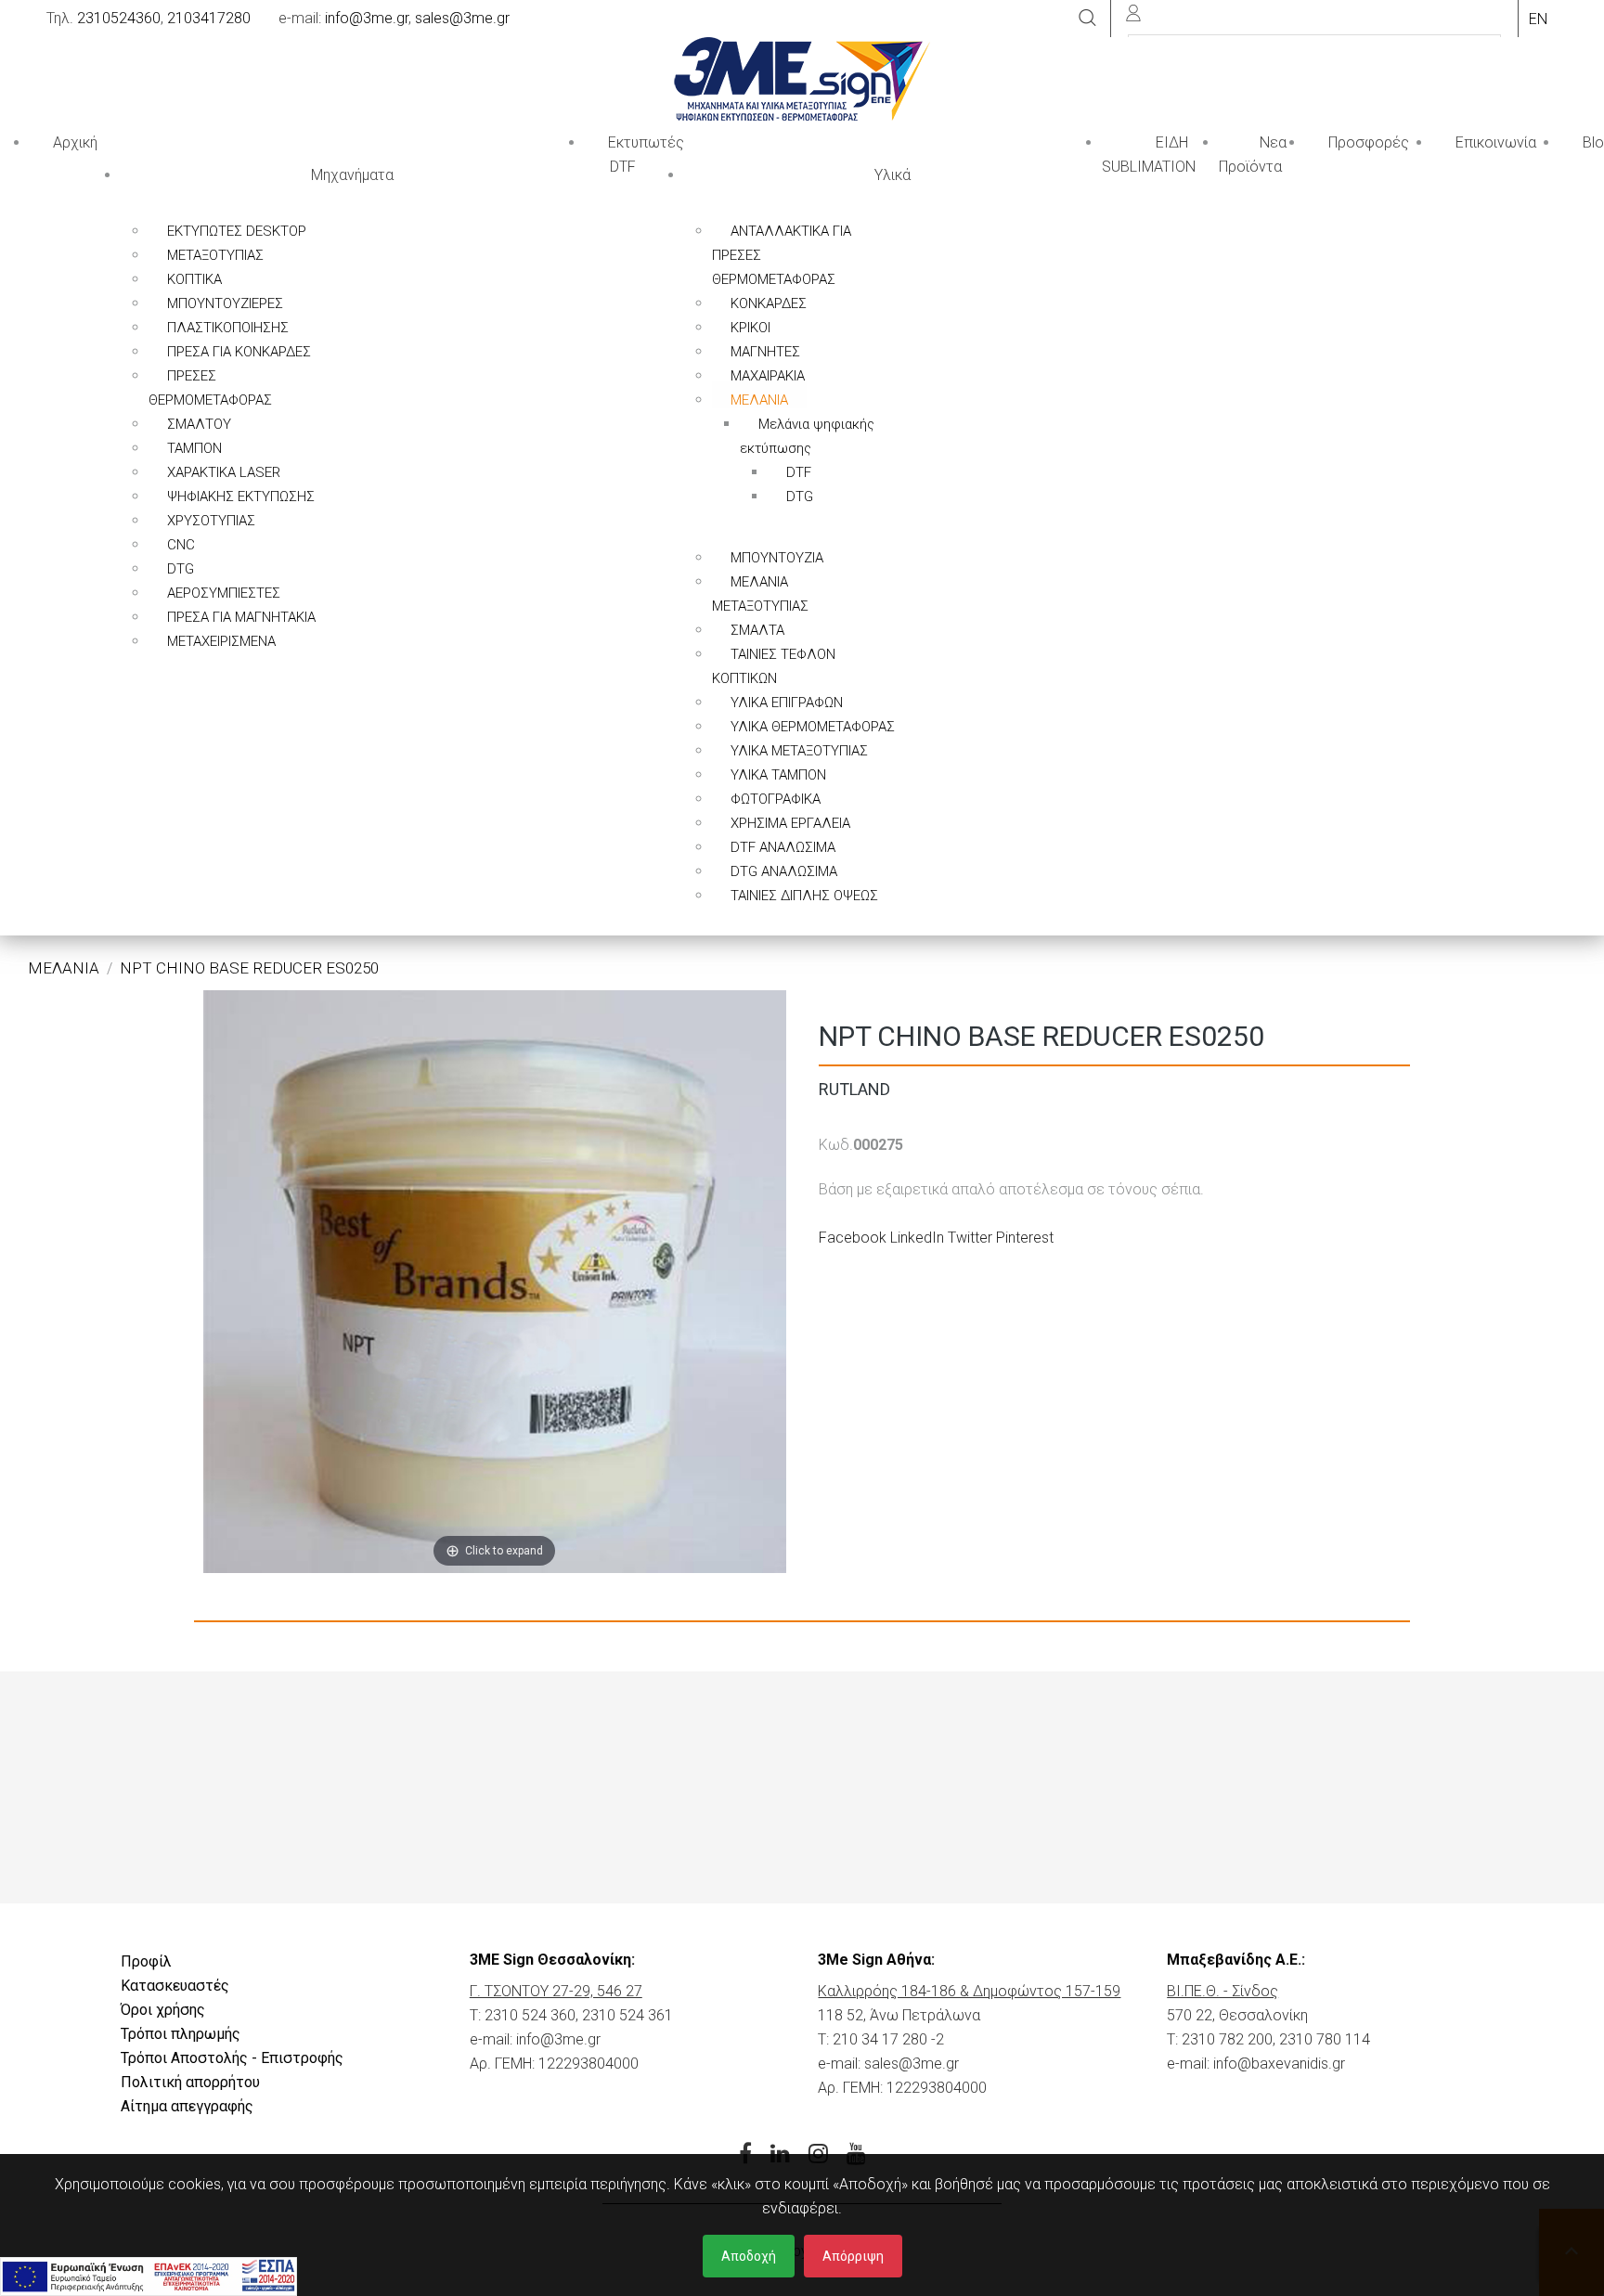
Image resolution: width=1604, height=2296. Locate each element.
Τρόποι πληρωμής (181, 2034)
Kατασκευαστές (175, 1986)
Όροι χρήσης (163, 2010)
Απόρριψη (853, 2256)
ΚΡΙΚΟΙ (750, 328)
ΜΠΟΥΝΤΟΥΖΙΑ (777, 558)
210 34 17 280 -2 (888, 2039)
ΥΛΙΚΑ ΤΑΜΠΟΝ (778, 775)
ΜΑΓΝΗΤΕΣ (765, 352)
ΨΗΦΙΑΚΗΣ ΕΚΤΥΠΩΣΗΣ (241, 497)
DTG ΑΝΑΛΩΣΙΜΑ (784, 871)
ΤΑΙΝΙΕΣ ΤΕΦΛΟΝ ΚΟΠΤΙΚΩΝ (774, 666)
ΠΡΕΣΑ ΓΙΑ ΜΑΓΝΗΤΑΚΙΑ (241, 617)
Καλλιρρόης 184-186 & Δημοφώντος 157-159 (969, 1991)
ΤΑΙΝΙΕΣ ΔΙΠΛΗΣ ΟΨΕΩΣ (804, 896)
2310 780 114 (1325, 2039)
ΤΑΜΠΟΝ (194, 448)
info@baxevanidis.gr (1279, 2064)
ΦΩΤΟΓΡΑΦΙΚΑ (776, 799)
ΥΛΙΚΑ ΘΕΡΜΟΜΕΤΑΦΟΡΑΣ (813, 727)
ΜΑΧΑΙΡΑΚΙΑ (768, 376)
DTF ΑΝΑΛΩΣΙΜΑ (783, 847)
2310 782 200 (1227, 2039)
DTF (799, 472)
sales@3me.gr (462, 18)
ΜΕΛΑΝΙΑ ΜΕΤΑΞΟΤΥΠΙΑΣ (760, 594)
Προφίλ (146, 1961)
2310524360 (119, 18)
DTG (181, 569)
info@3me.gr (367, 18)
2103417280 (209, 18)
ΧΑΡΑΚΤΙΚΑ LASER (224, 472)
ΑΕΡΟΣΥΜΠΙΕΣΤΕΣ (224, 593)
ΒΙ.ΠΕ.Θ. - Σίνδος (1222, 1991)
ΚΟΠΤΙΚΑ (194, 279)
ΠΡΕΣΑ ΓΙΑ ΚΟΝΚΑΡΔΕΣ (239, 352)
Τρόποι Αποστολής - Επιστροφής (232, 2058)
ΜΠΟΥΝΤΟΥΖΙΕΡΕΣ (225, 303)
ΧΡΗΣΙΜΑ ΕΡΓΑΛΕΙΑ (790, 823)
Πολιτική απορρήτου (190, 2082)
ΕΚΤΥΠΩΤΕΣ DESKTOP (237, 231)
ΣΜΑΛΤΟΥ (199, 424)
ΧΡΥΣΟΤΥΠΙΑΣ (211, 521)
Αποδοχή (749, 2256)
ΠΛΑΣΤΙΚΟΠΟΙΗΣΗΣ (228, 328)
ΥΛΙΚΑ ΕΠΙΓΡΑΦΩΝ (787, 703)
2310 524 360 (530, 2015)
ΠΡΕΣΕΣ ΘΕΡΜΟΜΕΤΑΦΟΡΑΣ (210, 388)
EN (1538, 19)
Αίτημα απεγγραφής (187, 2106)
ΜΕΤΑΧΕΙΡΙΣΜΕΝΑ (221, 641)
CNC (181, 545)
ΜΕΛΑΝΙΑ (759, 400)
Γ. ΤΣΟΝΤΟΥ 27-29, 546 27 (556, 1991)
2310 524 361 (627, 2015)
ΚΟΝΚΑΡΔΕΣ (769, 303)
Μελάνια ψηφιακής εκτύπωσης (807, 436)
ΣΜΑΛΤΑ (757, 630)
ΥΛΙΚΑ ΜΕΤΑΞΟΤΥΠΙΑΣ (799, 751)
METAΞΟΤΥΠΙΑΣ (215, 255)
